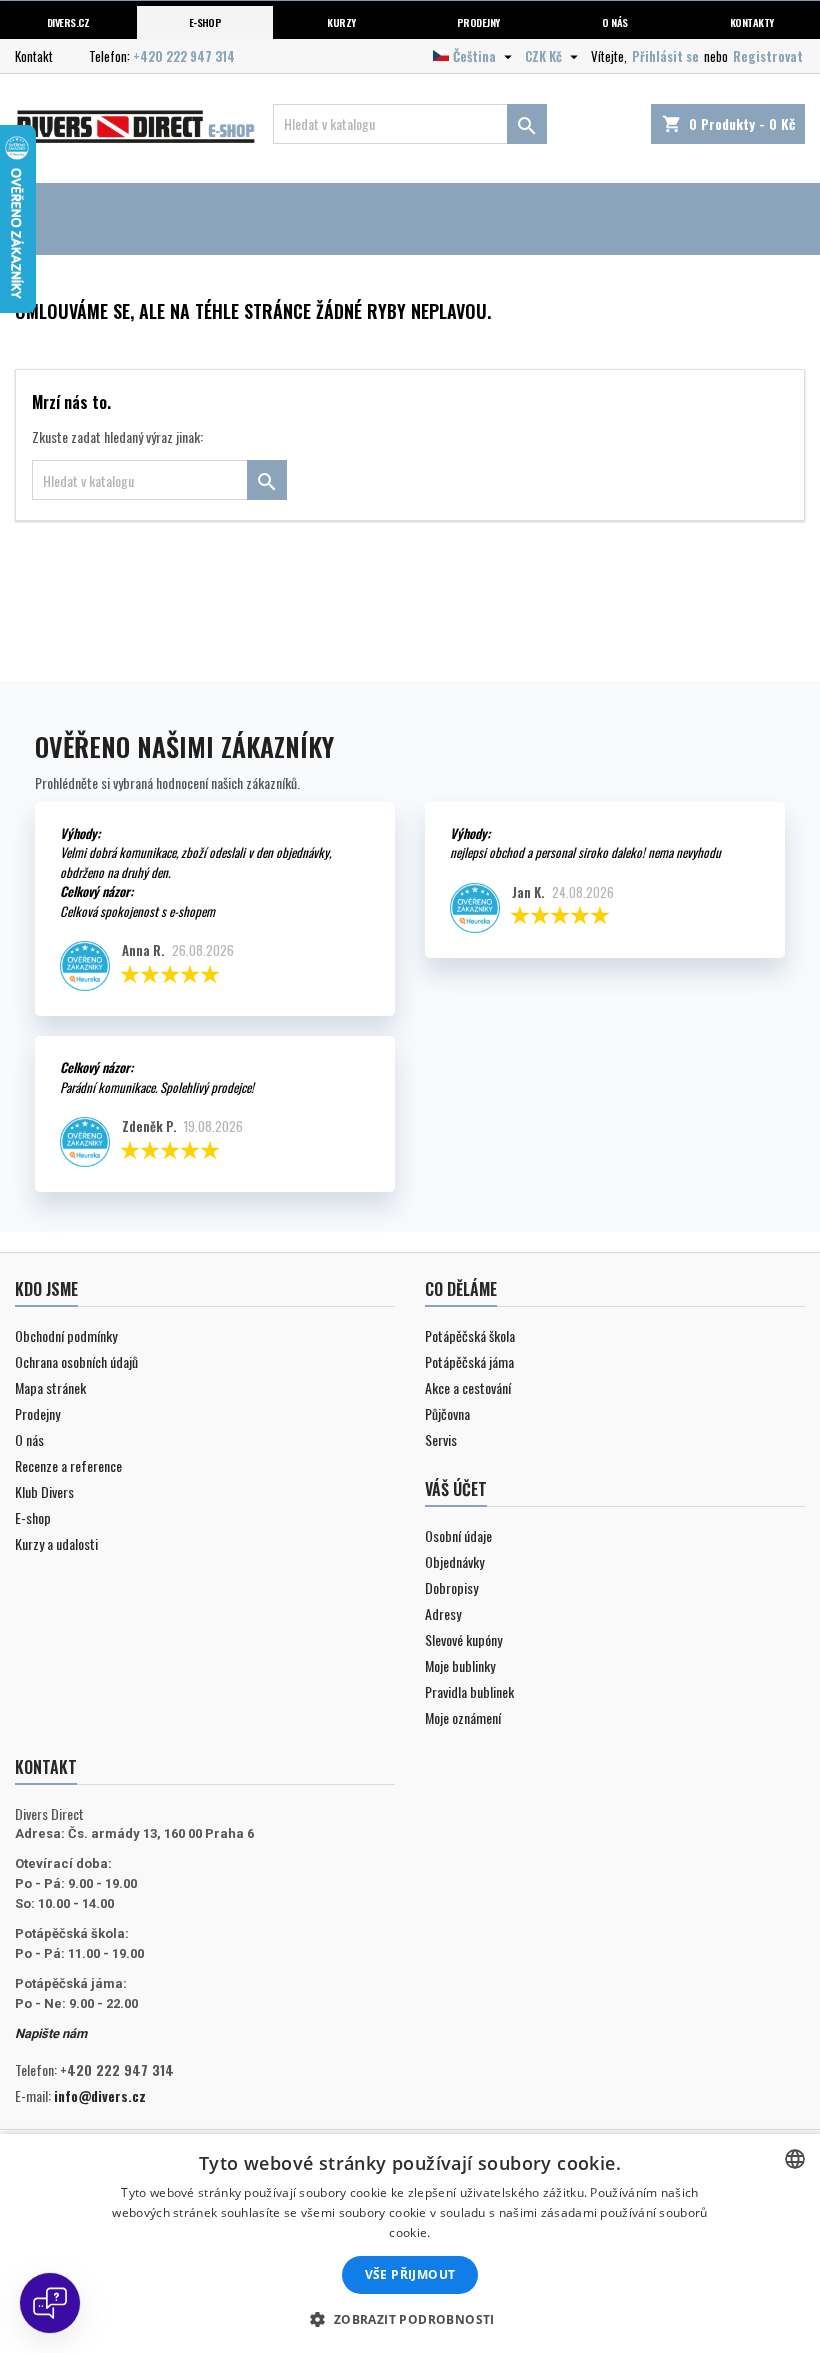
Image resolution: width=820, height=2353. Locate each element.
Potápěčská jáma (469, 1361)
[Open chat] (50, 2303)
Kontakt (34, 56)
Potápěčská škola (470, 1335)
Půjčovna (447, 1413)
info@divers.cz (100, 2095)
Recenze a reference (68, 1465)
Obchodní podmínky (66, 1335)
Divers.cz (68, 22)
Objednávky (454, 1561)
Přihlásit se (665, 56)
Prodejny (478, 22)
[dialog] (410, 2243)
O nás (614, 22)
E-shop (205, 22)
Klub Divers (44, 1491)
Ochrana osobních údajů (76, 1361)
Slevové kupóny (463, 1639)
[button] (409, 2319)
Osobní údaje (458, 1535)
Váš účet (456, 1489)
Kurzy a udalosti (56, 1543)
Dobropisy (451, 1587)
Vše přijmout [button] (410, 2274)
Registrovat (768, 56)
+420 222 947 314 (184, 56)
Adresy (443, 1613)
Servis (441, 1439)
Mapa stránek (50, 1387)
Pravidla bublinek (469, 1691)
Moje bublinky (460, 1665)
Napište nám (51, 2033)
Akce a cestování (468, 1387)
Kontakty (752, 22)
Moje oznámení (463, 1717)
